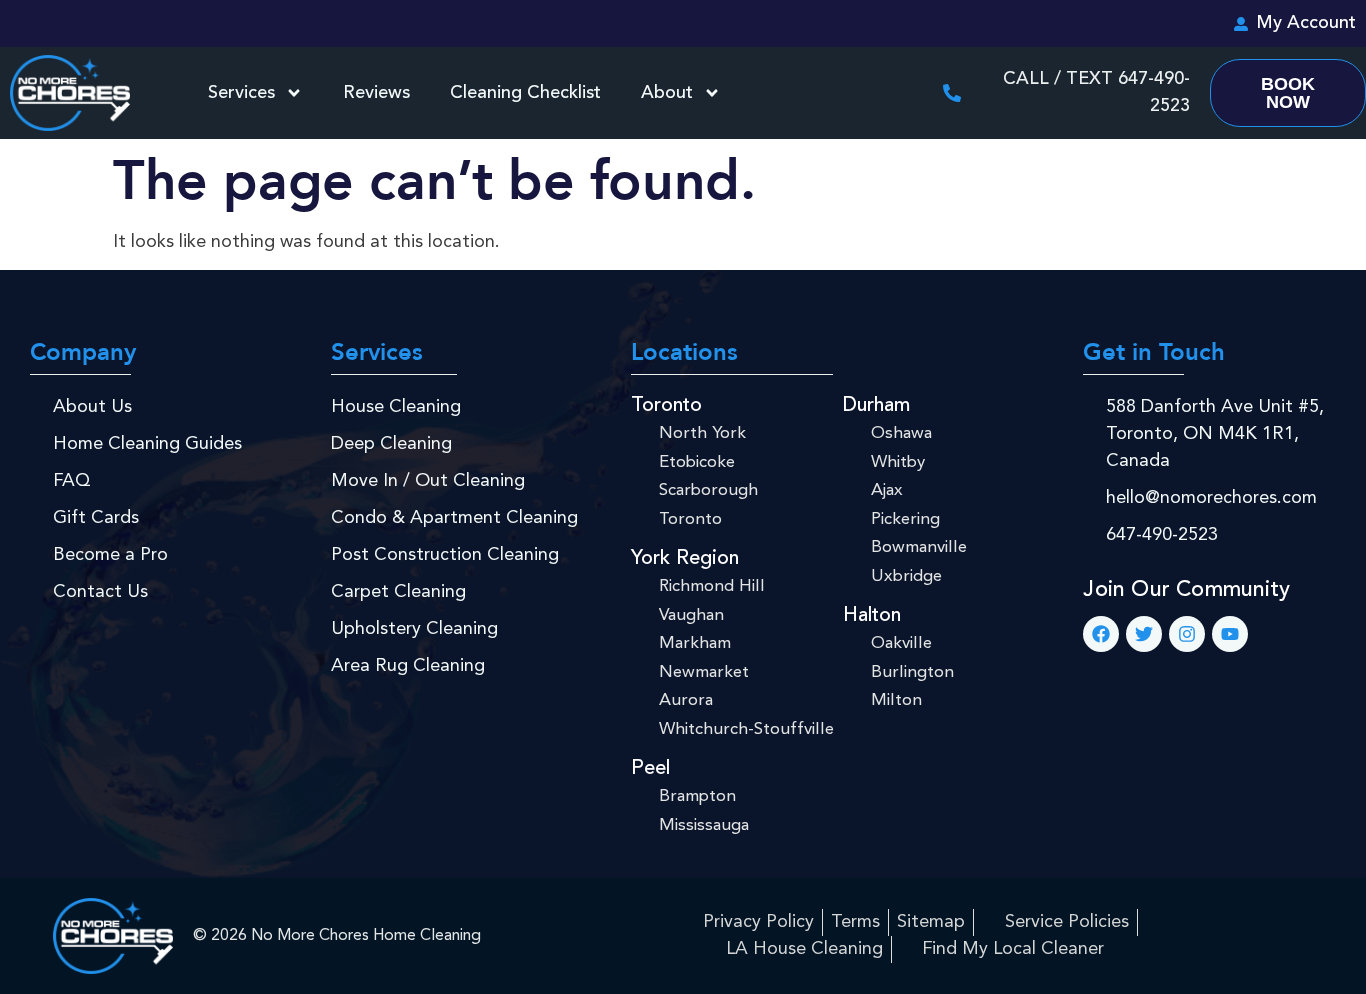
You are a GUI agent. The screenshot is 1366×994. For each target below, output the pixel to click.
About (667, 93)
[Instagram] (1187, 634)
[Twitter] (1144, 634)
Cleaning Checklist (525, 93)
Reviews (376, 93)
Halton (872, 616)
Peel (650, 769)
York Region (685, 559)
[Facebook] (1101, 634)
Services (241, 93)
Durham (876, 406)
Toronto (666, 406)
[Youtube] (1230, 634)
